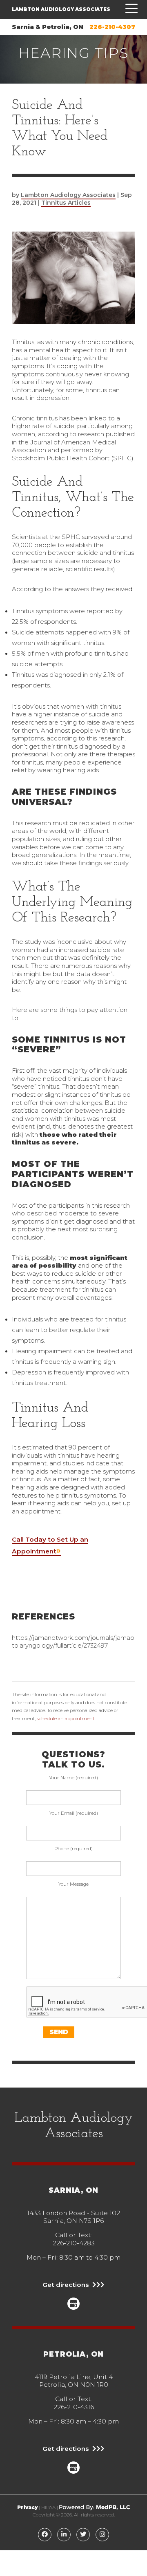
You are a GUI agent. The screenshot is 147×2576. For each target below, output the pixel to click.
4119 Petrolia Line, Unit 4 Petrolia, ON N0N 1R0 (74, 2381)
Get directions (66, 2285)
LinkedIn (64, 2534)
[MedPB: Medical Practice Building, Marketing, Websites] (95, 2508)
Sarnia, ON (73, 2190)
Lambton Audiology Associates (61, 9)
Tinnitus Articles (66, 203)
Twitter (83, 2534)
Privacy (27, 2508)
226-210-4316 (74, 2407)
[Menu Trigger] (129, 9)
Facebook (45, 2534)
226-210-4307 (112, 27)
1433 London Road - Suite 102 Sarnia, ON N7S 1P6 (73, 2217)
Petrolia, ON (73, 2354)
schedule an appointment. (66, 1719)
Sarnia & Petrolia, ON (48, 27)
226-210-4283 (74, 2243)
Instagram (102, 2534)
